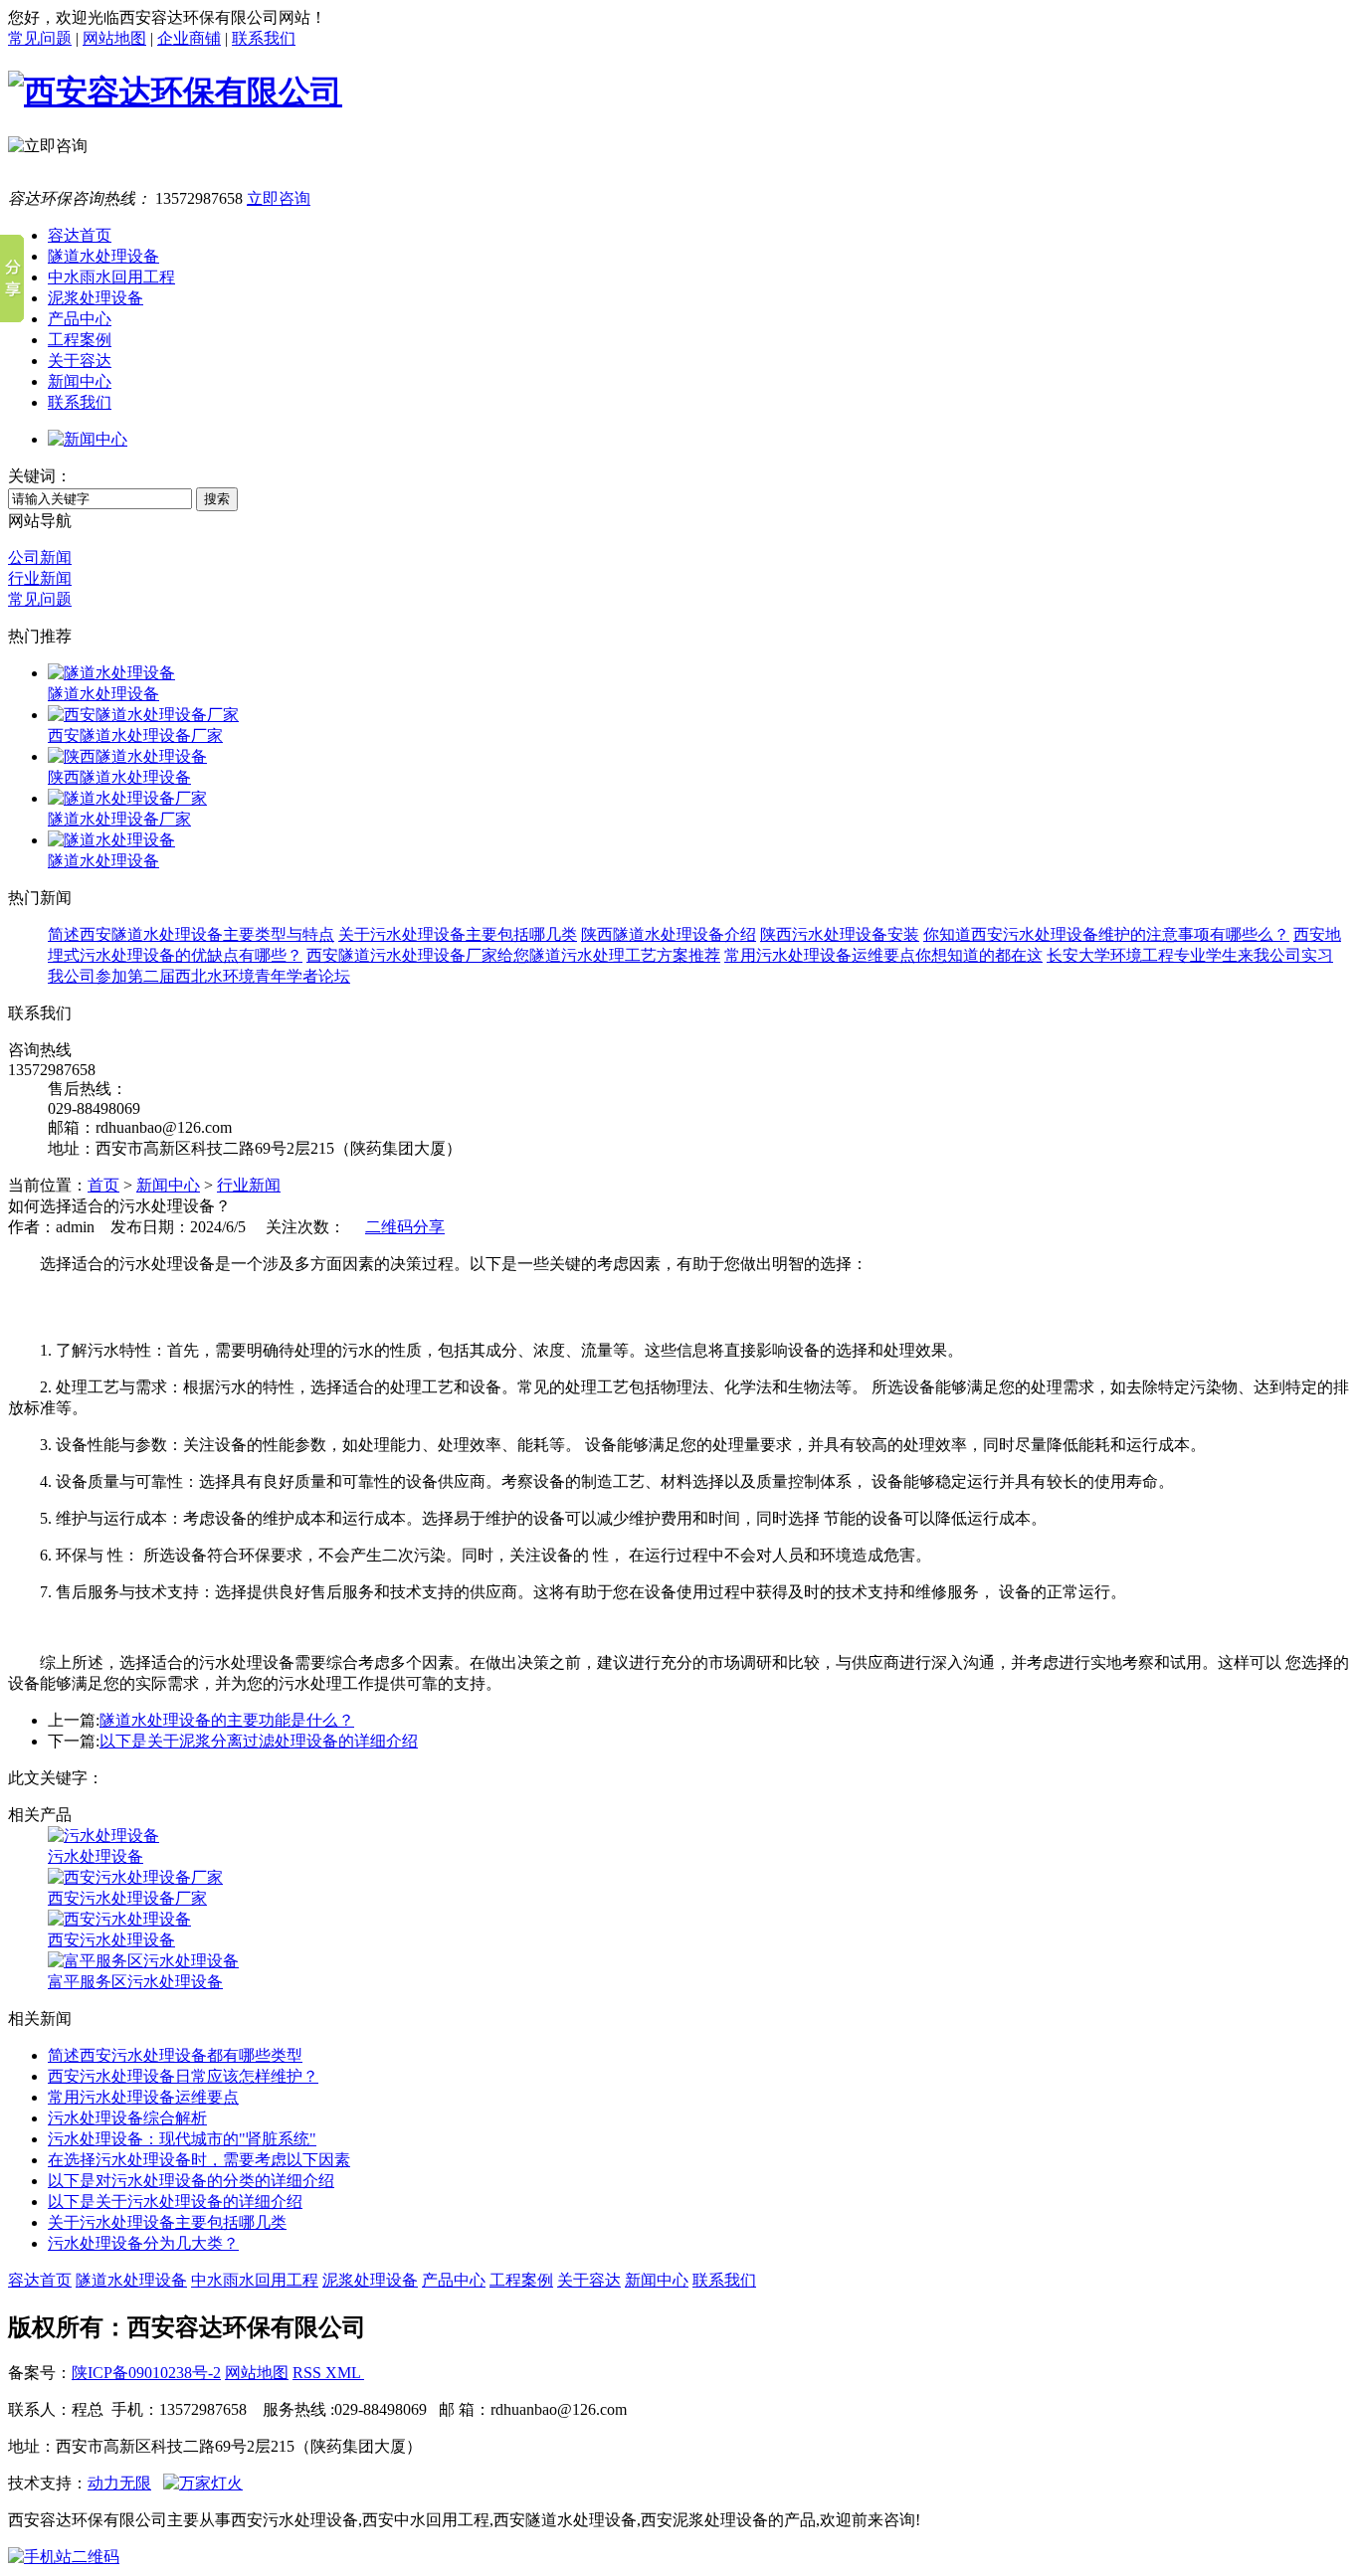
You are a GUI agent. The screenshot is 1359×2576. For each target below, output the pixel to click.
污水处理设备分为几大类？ (143, 2243)
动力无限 (119, 2483)
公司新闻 (40, 557)
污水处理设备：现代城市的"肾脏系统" (182, 2139)
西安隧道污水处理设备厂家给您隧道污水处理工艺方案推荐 (513, 955)
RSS (309, 2373)
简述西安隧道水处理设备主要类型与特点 (191, 934)
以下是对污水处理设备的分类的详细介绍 (191, 2181)
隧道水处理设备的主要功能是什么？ (227, 1720)
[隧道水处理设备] (111, 673)
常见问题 (40, 38)
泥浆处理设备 (370, 2280)
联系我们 (264, 38)
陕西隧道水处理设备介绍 (669, 934)
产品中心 (454, 2280)
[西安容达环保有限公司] (175, 92)
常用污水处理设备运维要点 (143, 2097)
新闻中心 (168, 1185)
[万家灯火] (203, 2483)
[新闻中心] (88, 439)
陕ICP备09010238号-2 (146, 2373)
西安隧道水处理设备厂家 (135, 736)
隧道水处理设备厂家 (119, 819)
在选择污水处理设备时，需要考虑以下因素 (199, 2160)
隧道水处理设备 (103, 694)
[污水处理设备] (103, 1836)
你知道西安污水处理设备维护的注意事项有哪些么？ (1106, 934)
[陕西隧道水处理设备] (127, 756)
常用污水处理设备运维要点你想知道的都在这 (883, 955)
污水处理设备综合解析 (127, 2118)
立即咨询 (279, 198)
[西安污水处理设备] (119, 1919)
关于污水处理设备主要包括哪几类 (458, 934)
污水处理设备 (96, 1856)
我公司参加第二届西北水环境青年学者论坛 (199, 976)
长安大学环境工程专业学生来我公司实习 (1190, 955)
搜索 (217, 499)
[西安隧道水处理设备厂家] (143, 715)
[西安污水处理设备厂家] (135, 1877)
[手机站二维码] (679, 2558)
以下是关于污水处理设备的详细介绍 (175, 2202)
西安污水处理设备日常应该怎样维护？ (183, 2076)
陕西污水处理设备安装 (840, 934)
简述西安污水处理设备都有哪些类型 (175, 2055)
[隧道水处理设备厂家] (127, 798)
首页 (103, 1185)
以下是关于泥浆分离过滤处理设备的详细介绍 (259, 1741)
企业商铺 (189, 38)
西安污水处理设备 (111, 1940)
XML (345, 2373)
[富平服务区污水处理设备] (143, 1961)
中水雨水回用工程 (255, 2280)
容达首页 (40, 2280)
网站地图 (114, 38)
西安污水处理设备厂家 (127, 1898)
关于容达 (589, 2280)
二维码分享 (405, 1227)
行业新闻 (40, 578)
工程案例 (521, 2280)
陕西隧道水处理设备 (119, 777)
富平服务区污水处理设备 (135, 1982)
